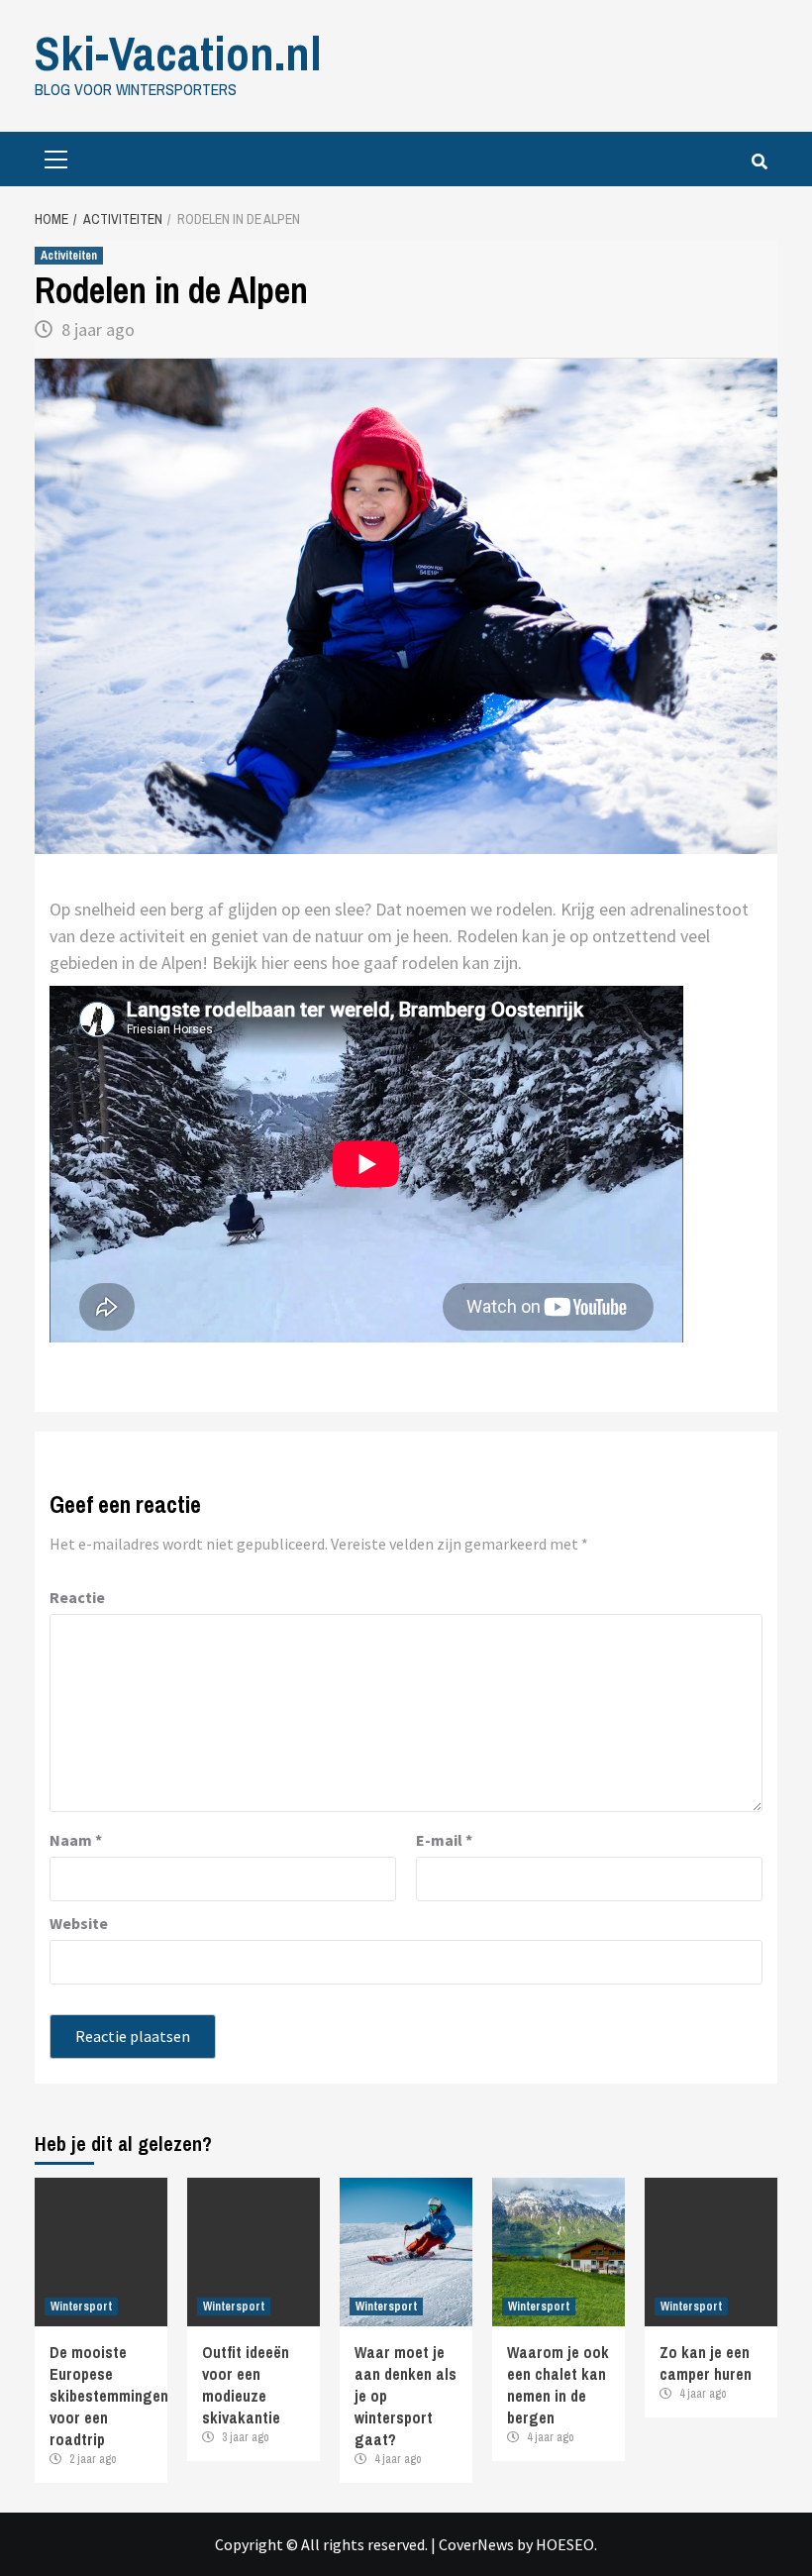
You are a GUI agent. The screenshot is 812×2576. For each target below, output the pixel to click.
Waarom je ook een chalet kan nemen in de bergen (558, 2385)
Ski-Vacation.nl (178, 53)
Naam (76, 1840)
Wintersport (81, 2307)
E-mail (444, 1840)
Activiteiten (69, 256)
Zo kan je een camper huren (706, 2363)
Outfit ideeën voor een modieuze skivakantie (246, 2385)
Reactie (77, 1597)
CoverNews (476, 2544)
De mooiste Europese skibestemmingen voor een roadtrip (109, 2396)
